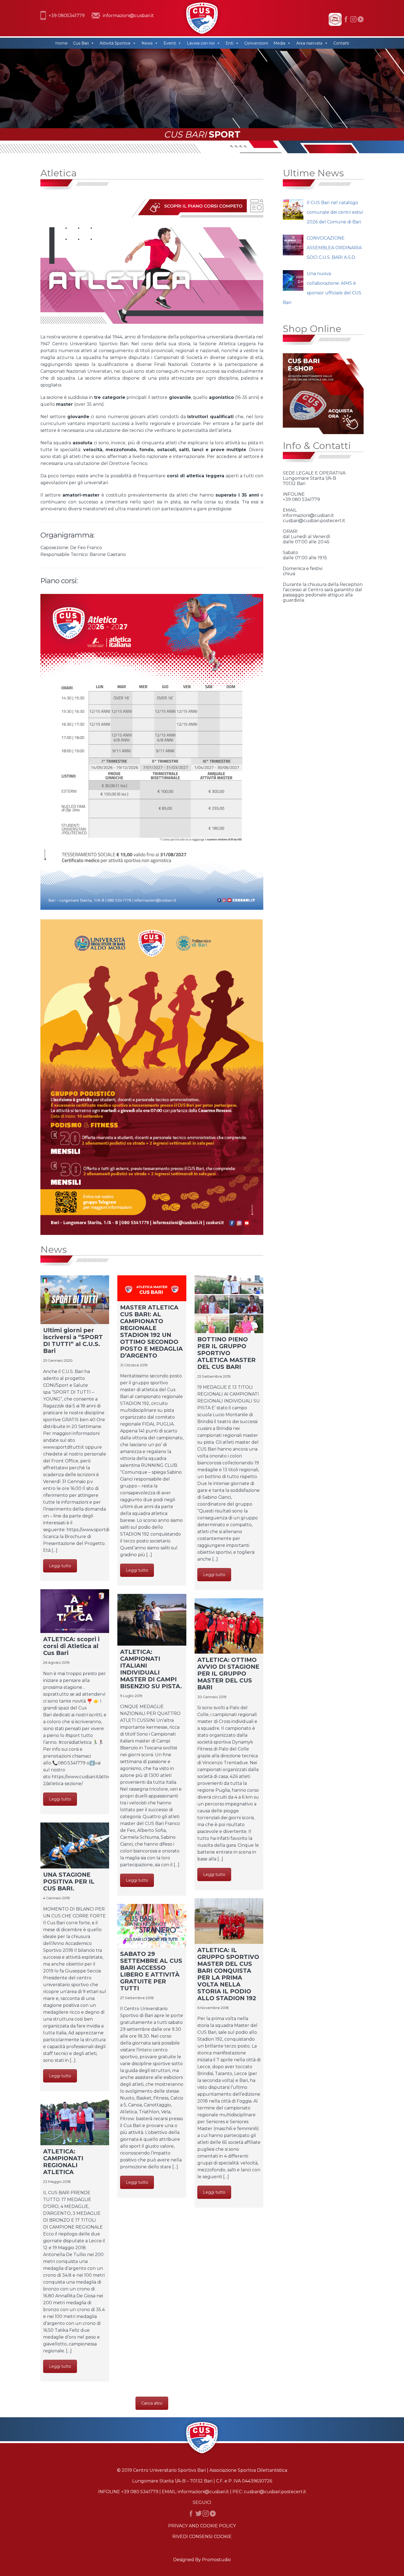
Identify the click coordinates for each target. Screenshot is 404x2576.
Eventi (170, 43)
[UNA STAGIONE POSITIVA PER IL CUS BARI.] (75, 1845)
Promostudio (216, 2560)
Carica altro (152, 2403)
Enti (229, 43)
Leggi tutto (60, 1566)
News (147, 43)
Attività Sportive (115, 43)
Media (279, 43)
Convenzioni (256, 43)
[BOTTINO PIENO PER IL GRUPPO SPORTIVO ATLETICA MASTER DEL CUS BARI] (229, 1304)
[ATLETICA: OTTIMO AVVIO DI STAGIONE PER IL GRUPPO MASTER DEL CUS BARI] (229, 1626)
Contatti (341, 43)
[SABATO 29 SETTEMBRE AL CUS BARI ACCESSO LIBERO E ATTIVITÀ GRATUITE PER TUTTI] (152, 1926)
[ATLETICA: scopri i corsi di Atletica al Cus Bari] (75, 1611)
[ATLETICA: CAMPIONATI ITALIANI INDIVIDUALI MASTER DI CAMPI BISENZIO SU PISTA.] (152, 1620)
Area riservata (309, 43)
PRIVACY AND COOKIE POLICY (202, 2526)
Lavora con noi (201, 43)
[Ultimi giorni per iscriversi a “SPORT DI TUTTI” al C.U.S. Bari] (75, 1300)
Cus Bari (81, 43)
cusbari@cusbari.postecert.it (275, 2492)
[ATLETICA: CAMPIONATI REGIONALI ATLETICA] (75, 2122)
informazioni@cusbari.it (128, 16)
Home (61, 43)
